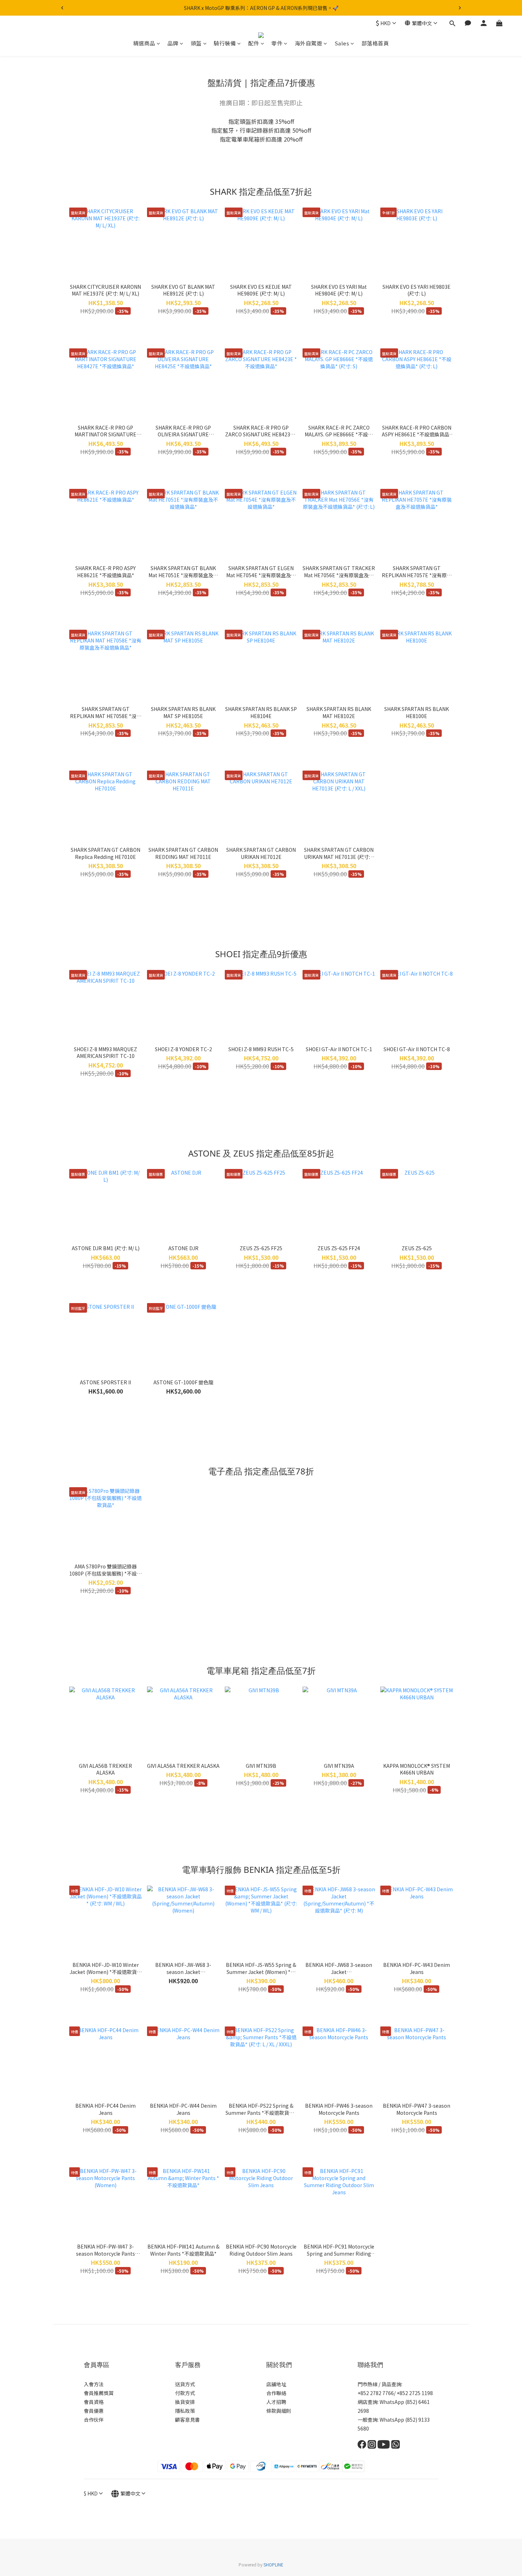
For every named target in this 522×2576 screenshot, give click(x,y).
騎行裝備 (225, 43)
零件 (277, 43)
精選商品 (144, 43)
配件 (254, 43)
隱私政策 (185, 2411)
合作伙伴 (94, 2420)
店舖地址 (276, 2384)
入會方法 (94, 2384)
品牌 (173, 43)
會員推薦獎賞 (99, 2393)
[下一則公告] (460, 8)
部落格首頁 (375, 43)
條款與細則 (279, 2411)
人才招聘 (276, 2402)
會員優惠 (94, 2411)
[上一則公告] (62, 8)
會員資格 (94, 2402)
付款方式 (185, 2393)
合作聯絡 (276, 2393)
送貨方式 (185, 2384)
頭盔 (196, 43)
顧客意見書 (187, 2420)
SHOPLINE (273, 2564)
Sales (342, 43)
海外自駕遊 (309, 43)
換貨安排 (185, 2402)
